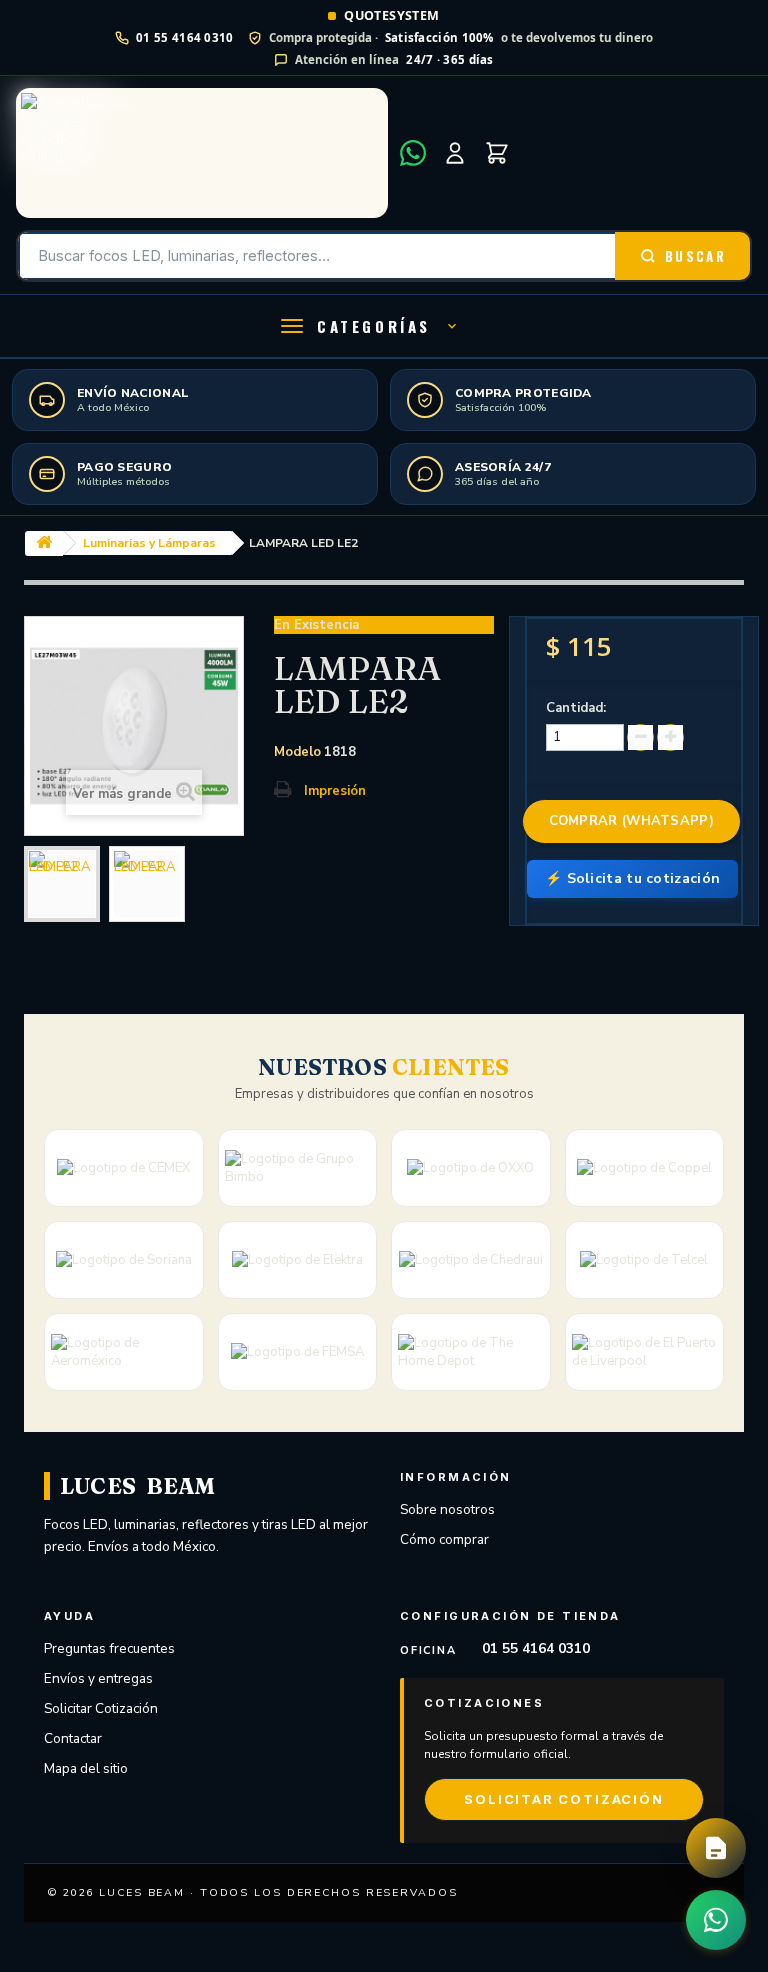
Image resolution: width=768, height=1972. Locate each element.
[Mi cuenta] (455, 153)
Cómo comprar (444, 1539)
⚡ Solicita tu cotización (632, 878)
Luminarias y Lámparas (149, 543)
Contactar (73, 1738)
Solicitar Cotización (101, 1708)
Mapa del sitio (86, 1768)
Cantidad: (576, 708)
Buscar (695, 256)
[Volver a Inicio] (44, 543)
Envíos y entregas (98, 1678)
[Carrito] (497, 153)
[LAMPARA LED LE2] (62, 884)
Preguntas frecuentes (109, 1648)
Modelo (297, 752)
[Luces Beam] (202, 153)
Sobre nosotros (447, 1509)
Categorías (374, 326)
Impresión (335, 791)
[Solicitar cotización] (716, 1848)
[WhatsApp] (413, 153)
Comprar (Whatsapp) (631, 821)
